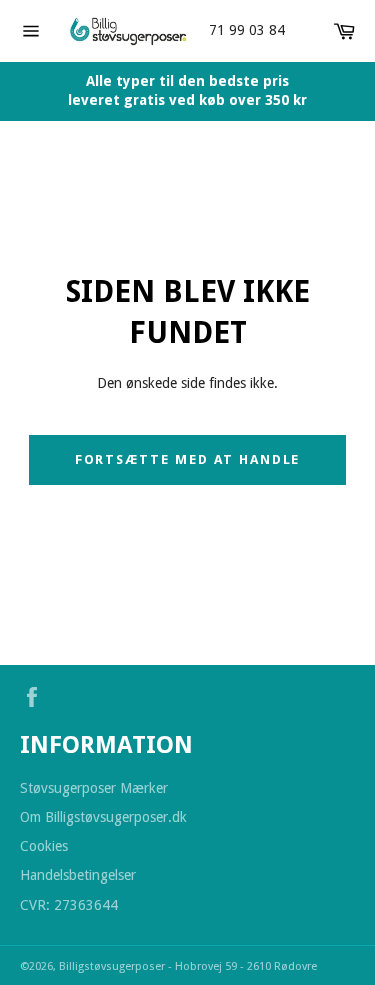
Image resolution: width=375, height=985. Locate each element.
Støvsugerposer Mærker (94, 788)
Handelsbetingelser (78, 875)
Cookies (44, 846)
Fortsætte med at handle (188, 459)
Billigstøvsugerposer (113, 966)
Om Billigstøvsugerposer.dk (103, 817)
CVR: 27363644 (69, 905)
